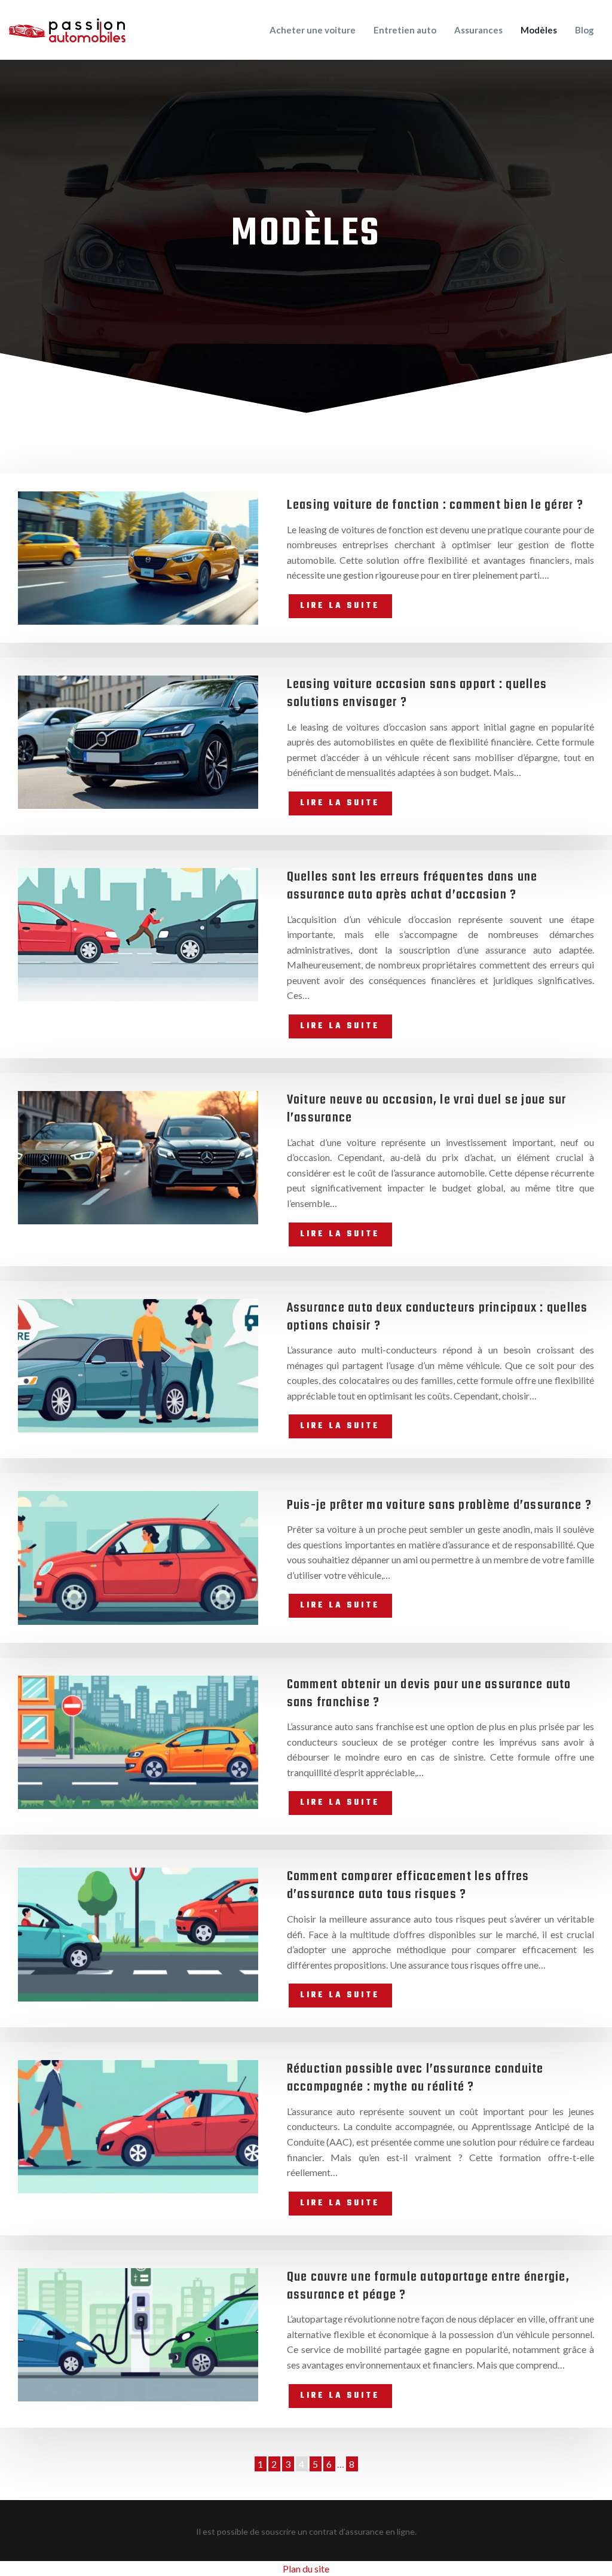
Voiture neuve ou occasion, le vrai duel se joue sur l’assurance (427, 1109)
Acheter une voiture (313, 30)
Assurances (478, 30)
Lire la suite (340, 606)
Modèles (539, 30)
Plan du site (306, 2569)
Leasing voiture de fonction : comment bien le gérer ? (435, 505)
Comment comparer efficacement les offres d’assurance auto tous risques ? (408, 1886)
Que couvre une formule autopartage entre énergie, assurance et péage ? (428, 2286)
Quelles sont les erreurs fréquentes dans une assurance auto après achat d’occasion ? (412, 886)
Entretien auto (405, 30)
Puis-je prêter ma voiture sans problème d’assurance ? (439, 1505)
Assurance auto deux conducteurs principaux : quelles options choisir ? (437, 1317)
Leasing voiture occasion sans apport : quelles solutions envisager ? (417, 693)
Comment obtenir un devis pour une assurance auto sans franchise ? (429, 1694)
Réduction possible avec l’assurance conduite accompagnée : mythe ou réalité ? (415, 2078)
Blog (585, 30)
